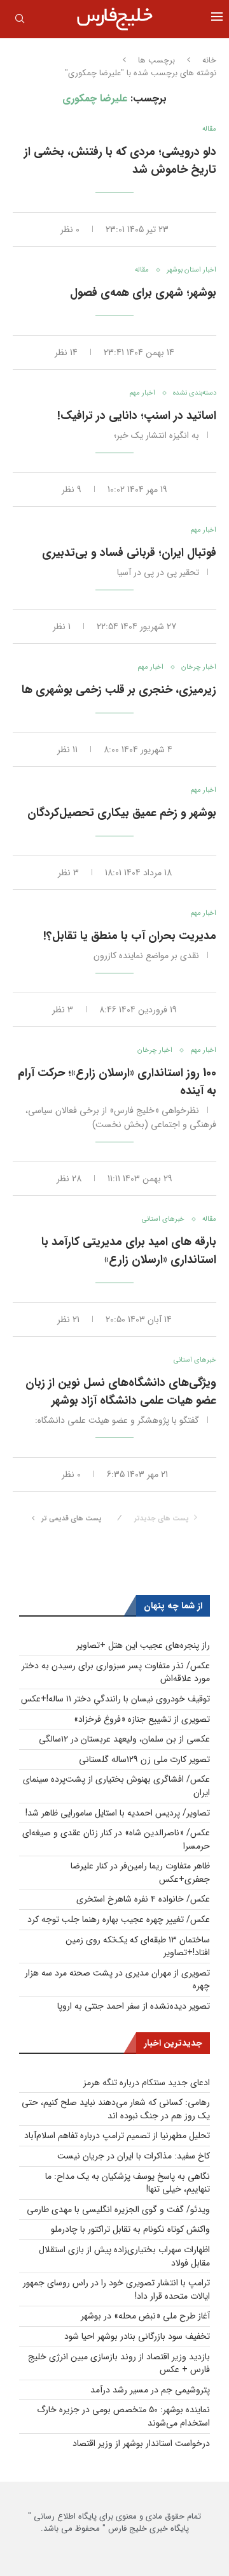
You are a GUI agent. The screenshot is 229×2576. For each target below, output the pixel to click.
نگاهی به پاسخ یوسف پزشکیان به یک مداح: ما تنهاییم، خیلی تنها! (128, 2183)
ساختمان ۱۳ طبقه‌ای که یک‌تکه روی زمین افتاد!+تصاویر (138, 1947)
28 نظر (69, 1179)
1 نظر (62, 627)
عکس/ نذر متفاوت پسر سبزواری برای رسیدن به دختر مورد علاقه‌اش (116, 1672)
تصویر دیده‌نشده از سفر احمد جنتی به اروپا (134, 2006)
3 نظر (68, 873)
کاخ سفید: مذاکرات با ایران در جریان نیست (134, 2156)
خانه (209, 61)
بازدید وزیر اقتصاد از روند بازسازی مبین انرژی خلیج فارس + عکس (119, 2363)
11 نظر (67, 750)
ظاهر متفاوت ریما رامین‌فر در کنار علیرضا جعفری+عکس (140, 1873)
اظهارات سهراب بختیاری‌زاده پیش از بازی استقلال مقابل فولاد (124, 2256)
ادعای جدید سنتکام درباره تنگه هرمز (147, 2083)
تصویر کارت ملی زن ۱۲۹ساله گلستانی (144, 1759)
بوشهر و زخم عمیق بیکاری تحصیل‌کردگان (122, 813)
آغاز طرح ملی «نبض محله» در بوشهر (145, 2316)
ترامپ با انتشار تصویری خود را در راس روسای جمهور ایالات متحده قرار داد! (116, 2289)
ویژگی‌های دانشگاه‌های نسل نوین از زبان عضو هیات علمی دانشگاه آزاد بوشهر (121, 1392)
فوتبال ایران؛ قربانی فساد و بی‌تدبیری (129, 553)
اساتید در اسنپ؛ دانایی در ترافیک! (137, 416)
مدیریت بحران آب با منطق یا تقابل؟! (130, 936)
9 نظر (72, 490)
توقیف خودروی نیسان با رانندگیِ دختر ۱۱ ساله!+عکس (115, 1699)
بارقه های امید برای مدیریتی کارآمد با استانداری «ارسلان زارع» (129, 1251)
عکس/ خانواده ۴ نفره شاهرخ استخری (143, 1899)
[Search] (20, 21)
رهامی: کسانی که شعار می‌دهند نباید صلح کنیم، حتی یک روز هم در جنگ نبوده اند (116, 2109)
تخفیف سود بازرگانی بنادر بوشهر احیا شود (137, 2336)
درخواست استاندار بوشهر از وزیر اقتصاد (141, 2443)
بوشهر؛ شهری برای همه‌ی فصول (143, 293)
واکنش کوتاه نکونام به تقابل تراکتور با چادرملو (130, 2229)
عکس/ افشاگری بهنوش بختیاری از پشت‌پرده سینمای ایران (116, 1786)
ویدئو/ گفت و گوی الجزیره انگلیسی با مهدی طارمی (118, 2209)
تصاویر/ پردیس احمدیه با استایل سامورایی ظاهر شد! (118, 1813)
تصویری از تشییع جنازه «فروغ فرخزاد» (142, 1719)
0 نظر (70, 229)
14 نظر (66, 353)
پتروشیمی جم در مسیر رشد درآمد (150, 2390)
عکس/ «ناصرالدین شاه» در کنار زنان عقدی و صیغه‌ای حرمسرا (116, 1839)
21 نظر (68, 1320)
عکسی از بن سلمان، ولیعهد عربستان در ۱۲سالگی (124, 1739)
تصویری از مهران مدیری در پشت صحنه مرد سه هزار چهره (117, 1980)
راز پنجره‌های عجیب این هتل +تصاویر (143, 1645)
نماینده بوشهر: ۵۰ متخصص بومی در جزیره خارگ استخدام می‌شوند (123, 2416)
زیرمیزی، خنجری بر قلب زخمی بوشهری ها (119, 690)
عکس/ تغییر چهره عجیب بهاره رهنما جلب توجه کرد (119, 1919)
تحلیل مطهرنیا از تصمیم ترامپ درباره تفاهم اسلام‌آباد (117, 2136)
